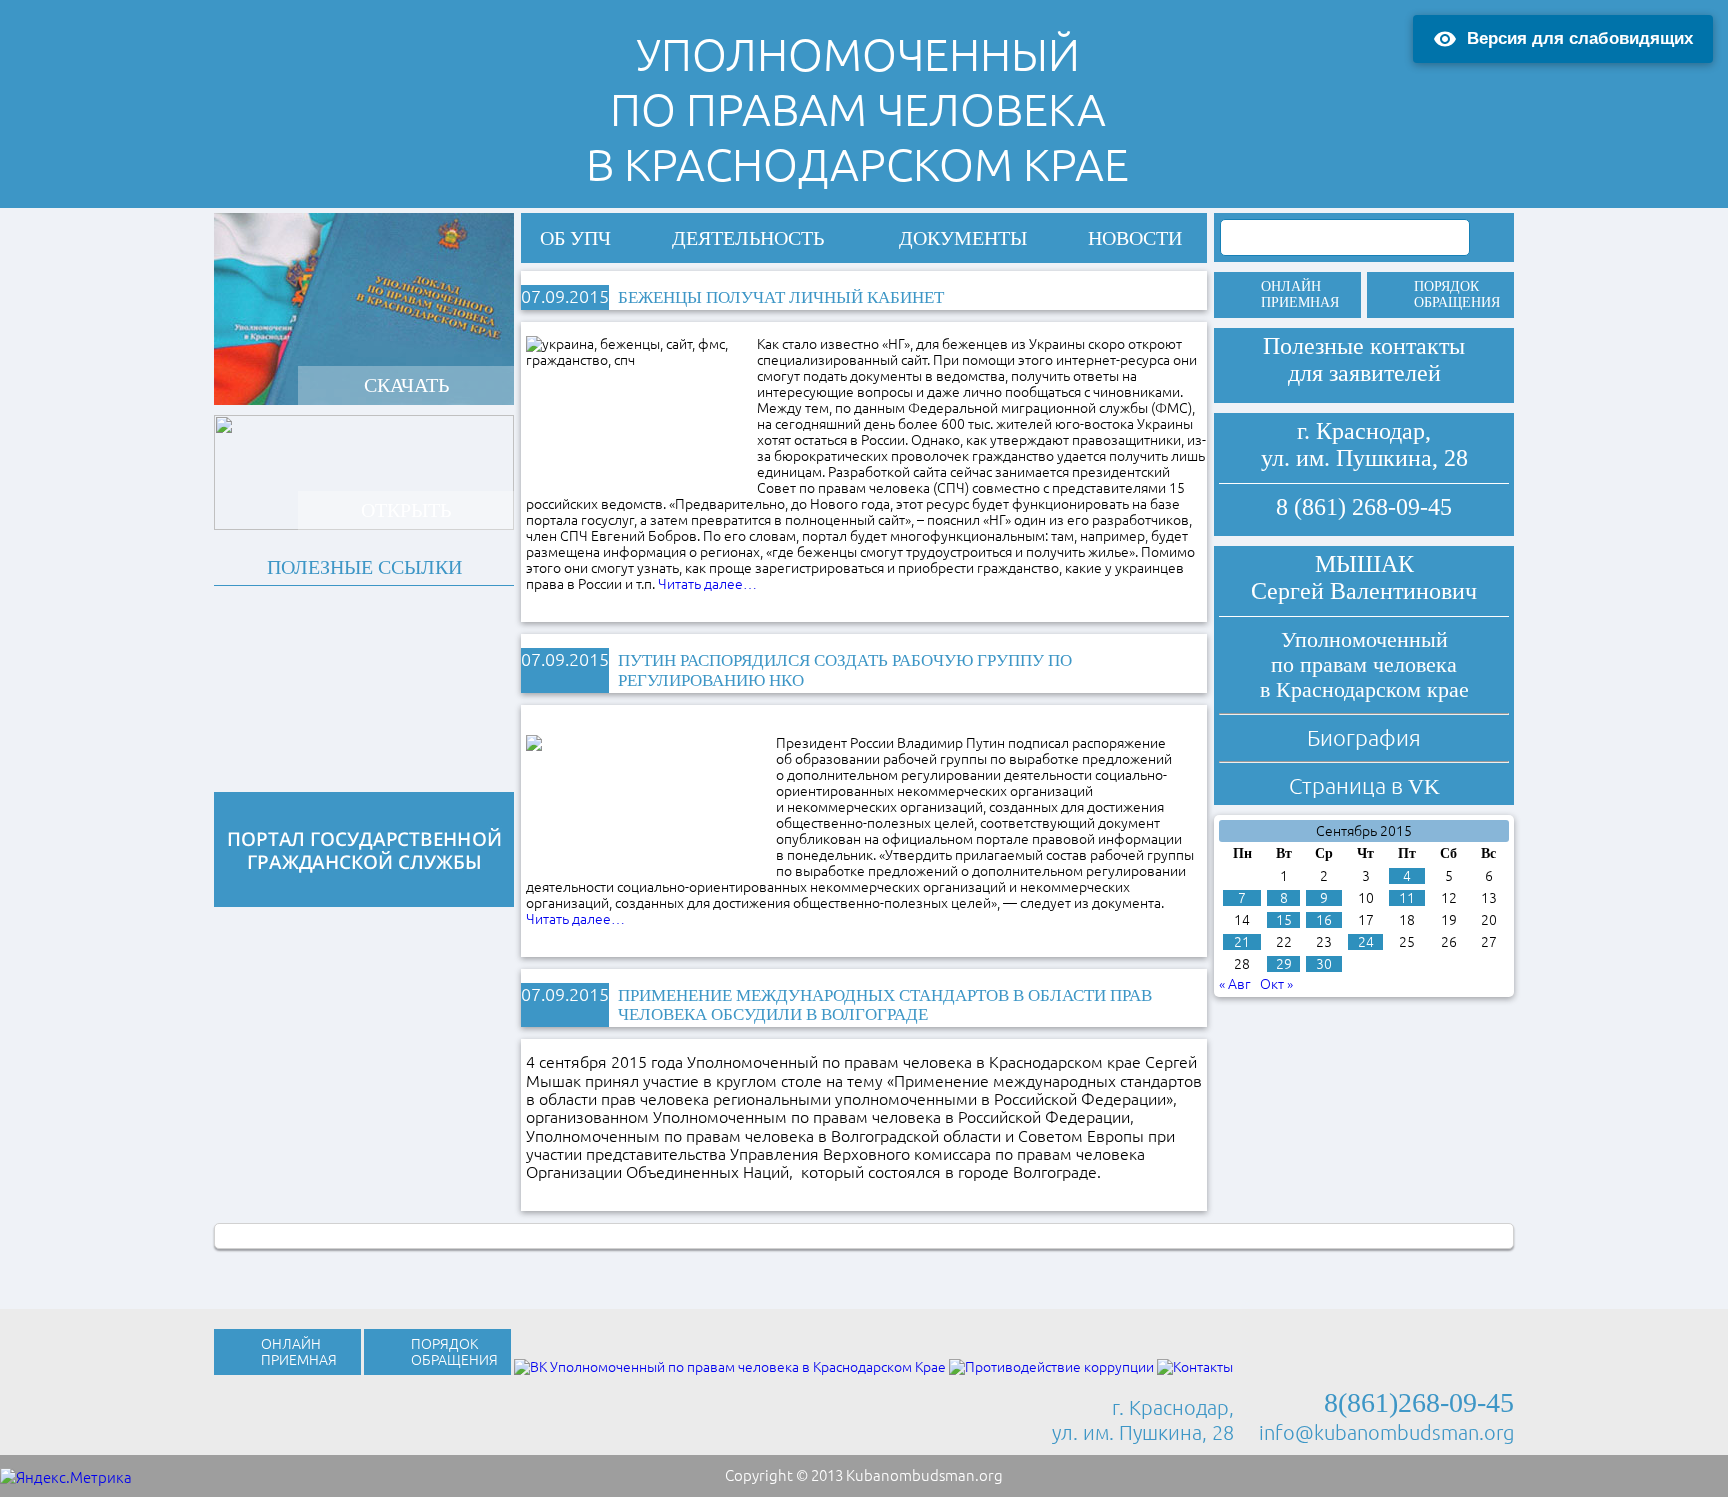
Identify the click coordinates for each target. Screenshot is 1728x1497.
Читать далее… (707, 584)
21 (1242, 942)
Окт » (1276, 984)
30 (1324, 964)
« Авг (1235, 984)
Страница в (1364, 785)
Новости (1135, 238)
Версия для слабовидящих (1580, 38)
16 (1324, 920)
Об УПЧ (575, 238)
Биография (1364, 737)
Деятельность (748, 238)
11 (1407, 898)
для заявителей (1364, 373)
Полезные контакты (1364, 346)
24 (1366, 942)
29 (1284, 964)
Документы (963, 238)
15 (1284, 920)
